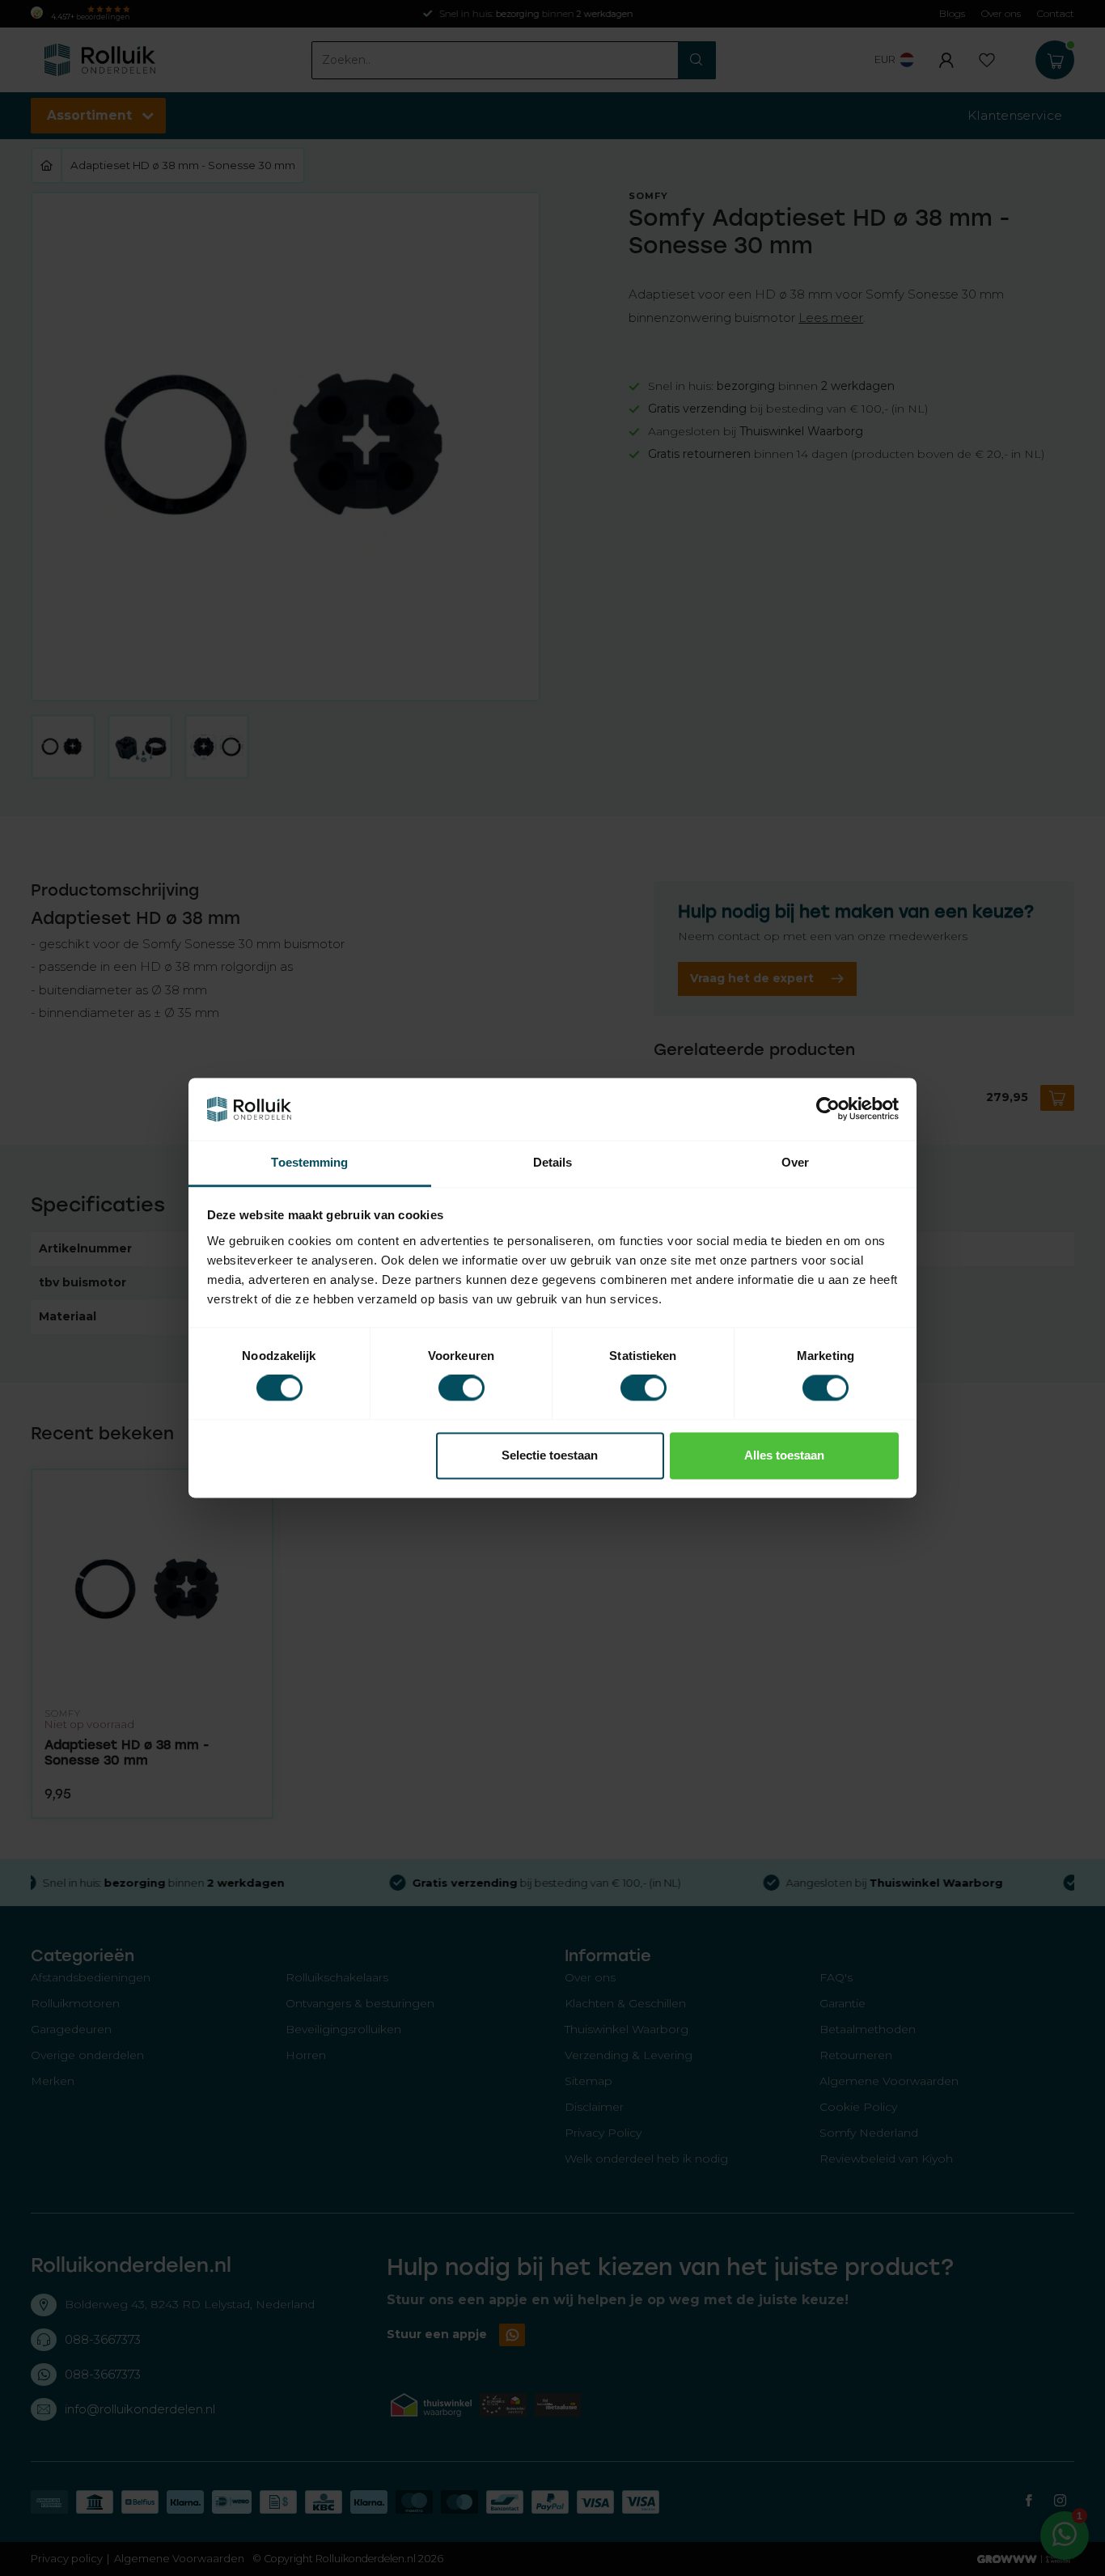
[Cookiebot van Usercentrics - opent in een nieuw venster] (828, 1109)
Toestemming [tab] (309, 1162)
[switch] (461, 1388)
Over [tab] (795, 1162)
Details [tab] (553, 1162)
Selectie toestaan (550, 1455)
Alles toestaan (784, 1455)
